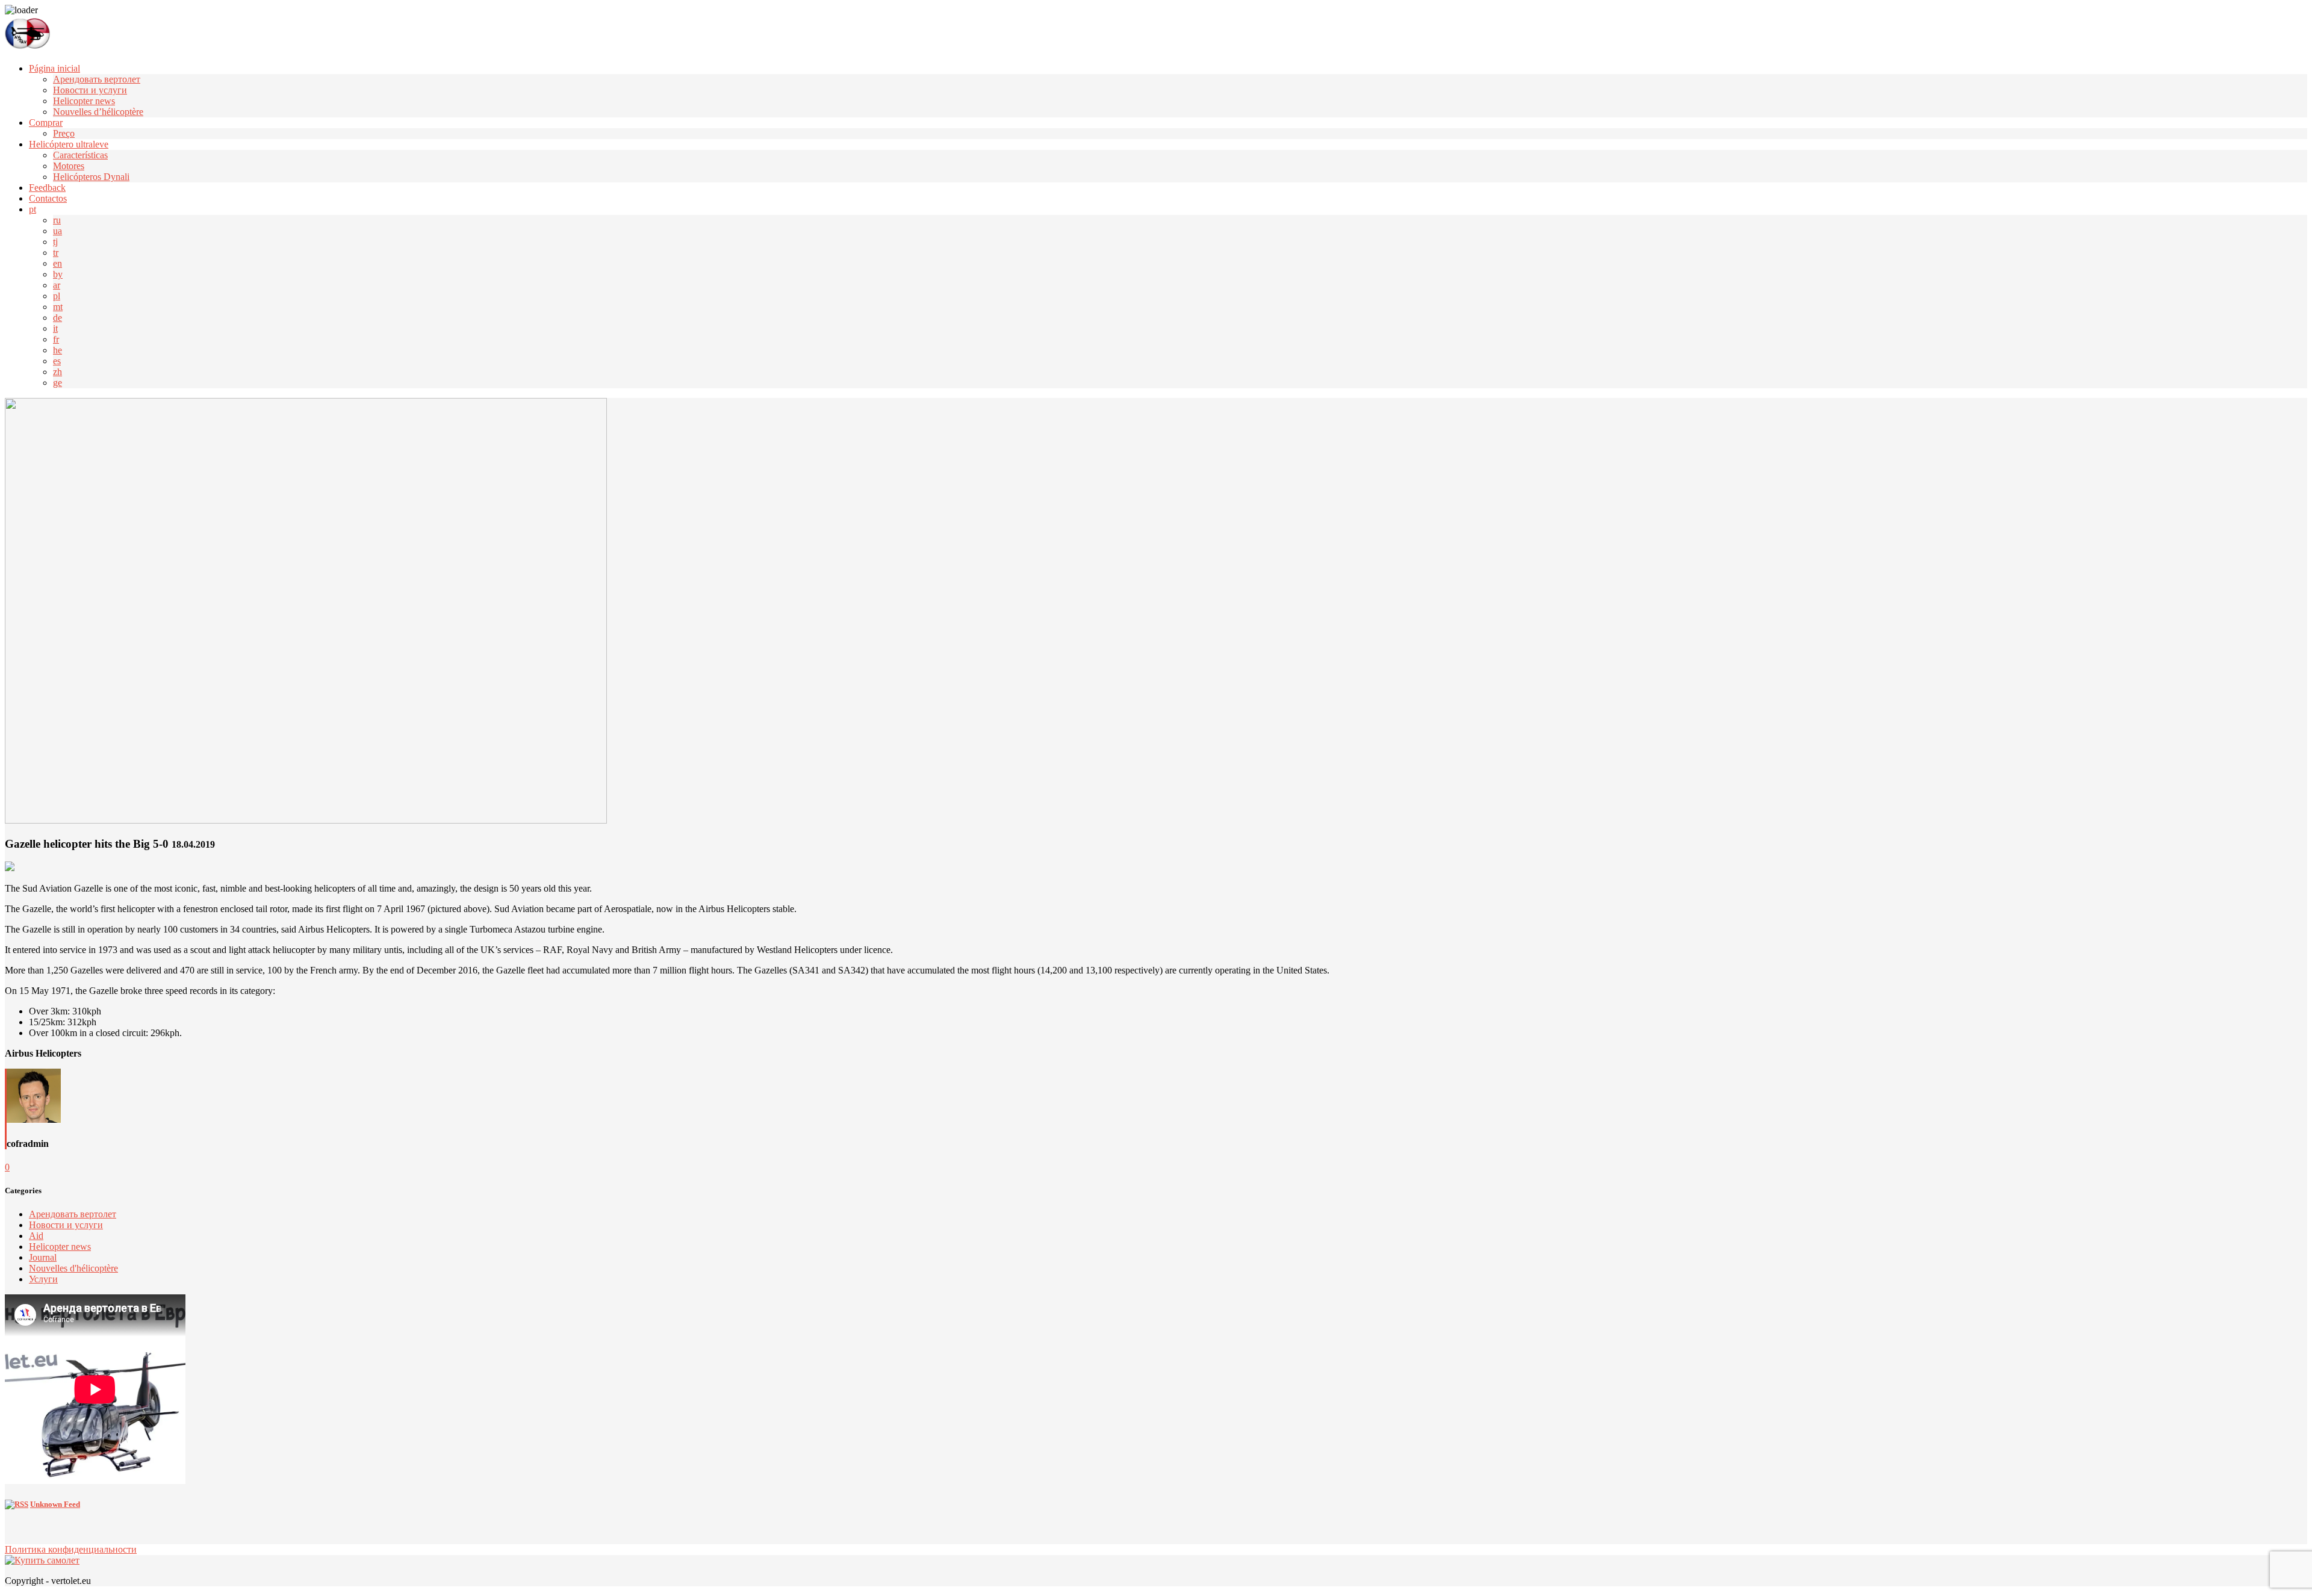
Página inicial (54, 68)
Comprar (46, 123)
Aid (36, 1236)
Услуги (43, 1279)
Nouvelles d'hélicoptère (73, 1268)
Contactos (48, 198)
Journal (43, 1257)
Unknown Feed (55, 1504)
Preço (64, 133)
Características (80, 155)
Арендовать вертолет (97, 79)
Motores (69, 166)
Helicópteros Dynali (91, 177)
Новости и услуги (90, 90)
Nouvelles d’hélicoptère (98, 112)
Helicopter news (84, 101)
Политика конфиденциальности (71, 1549)
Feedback (47, 188)
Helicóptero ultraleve (69, 144)
